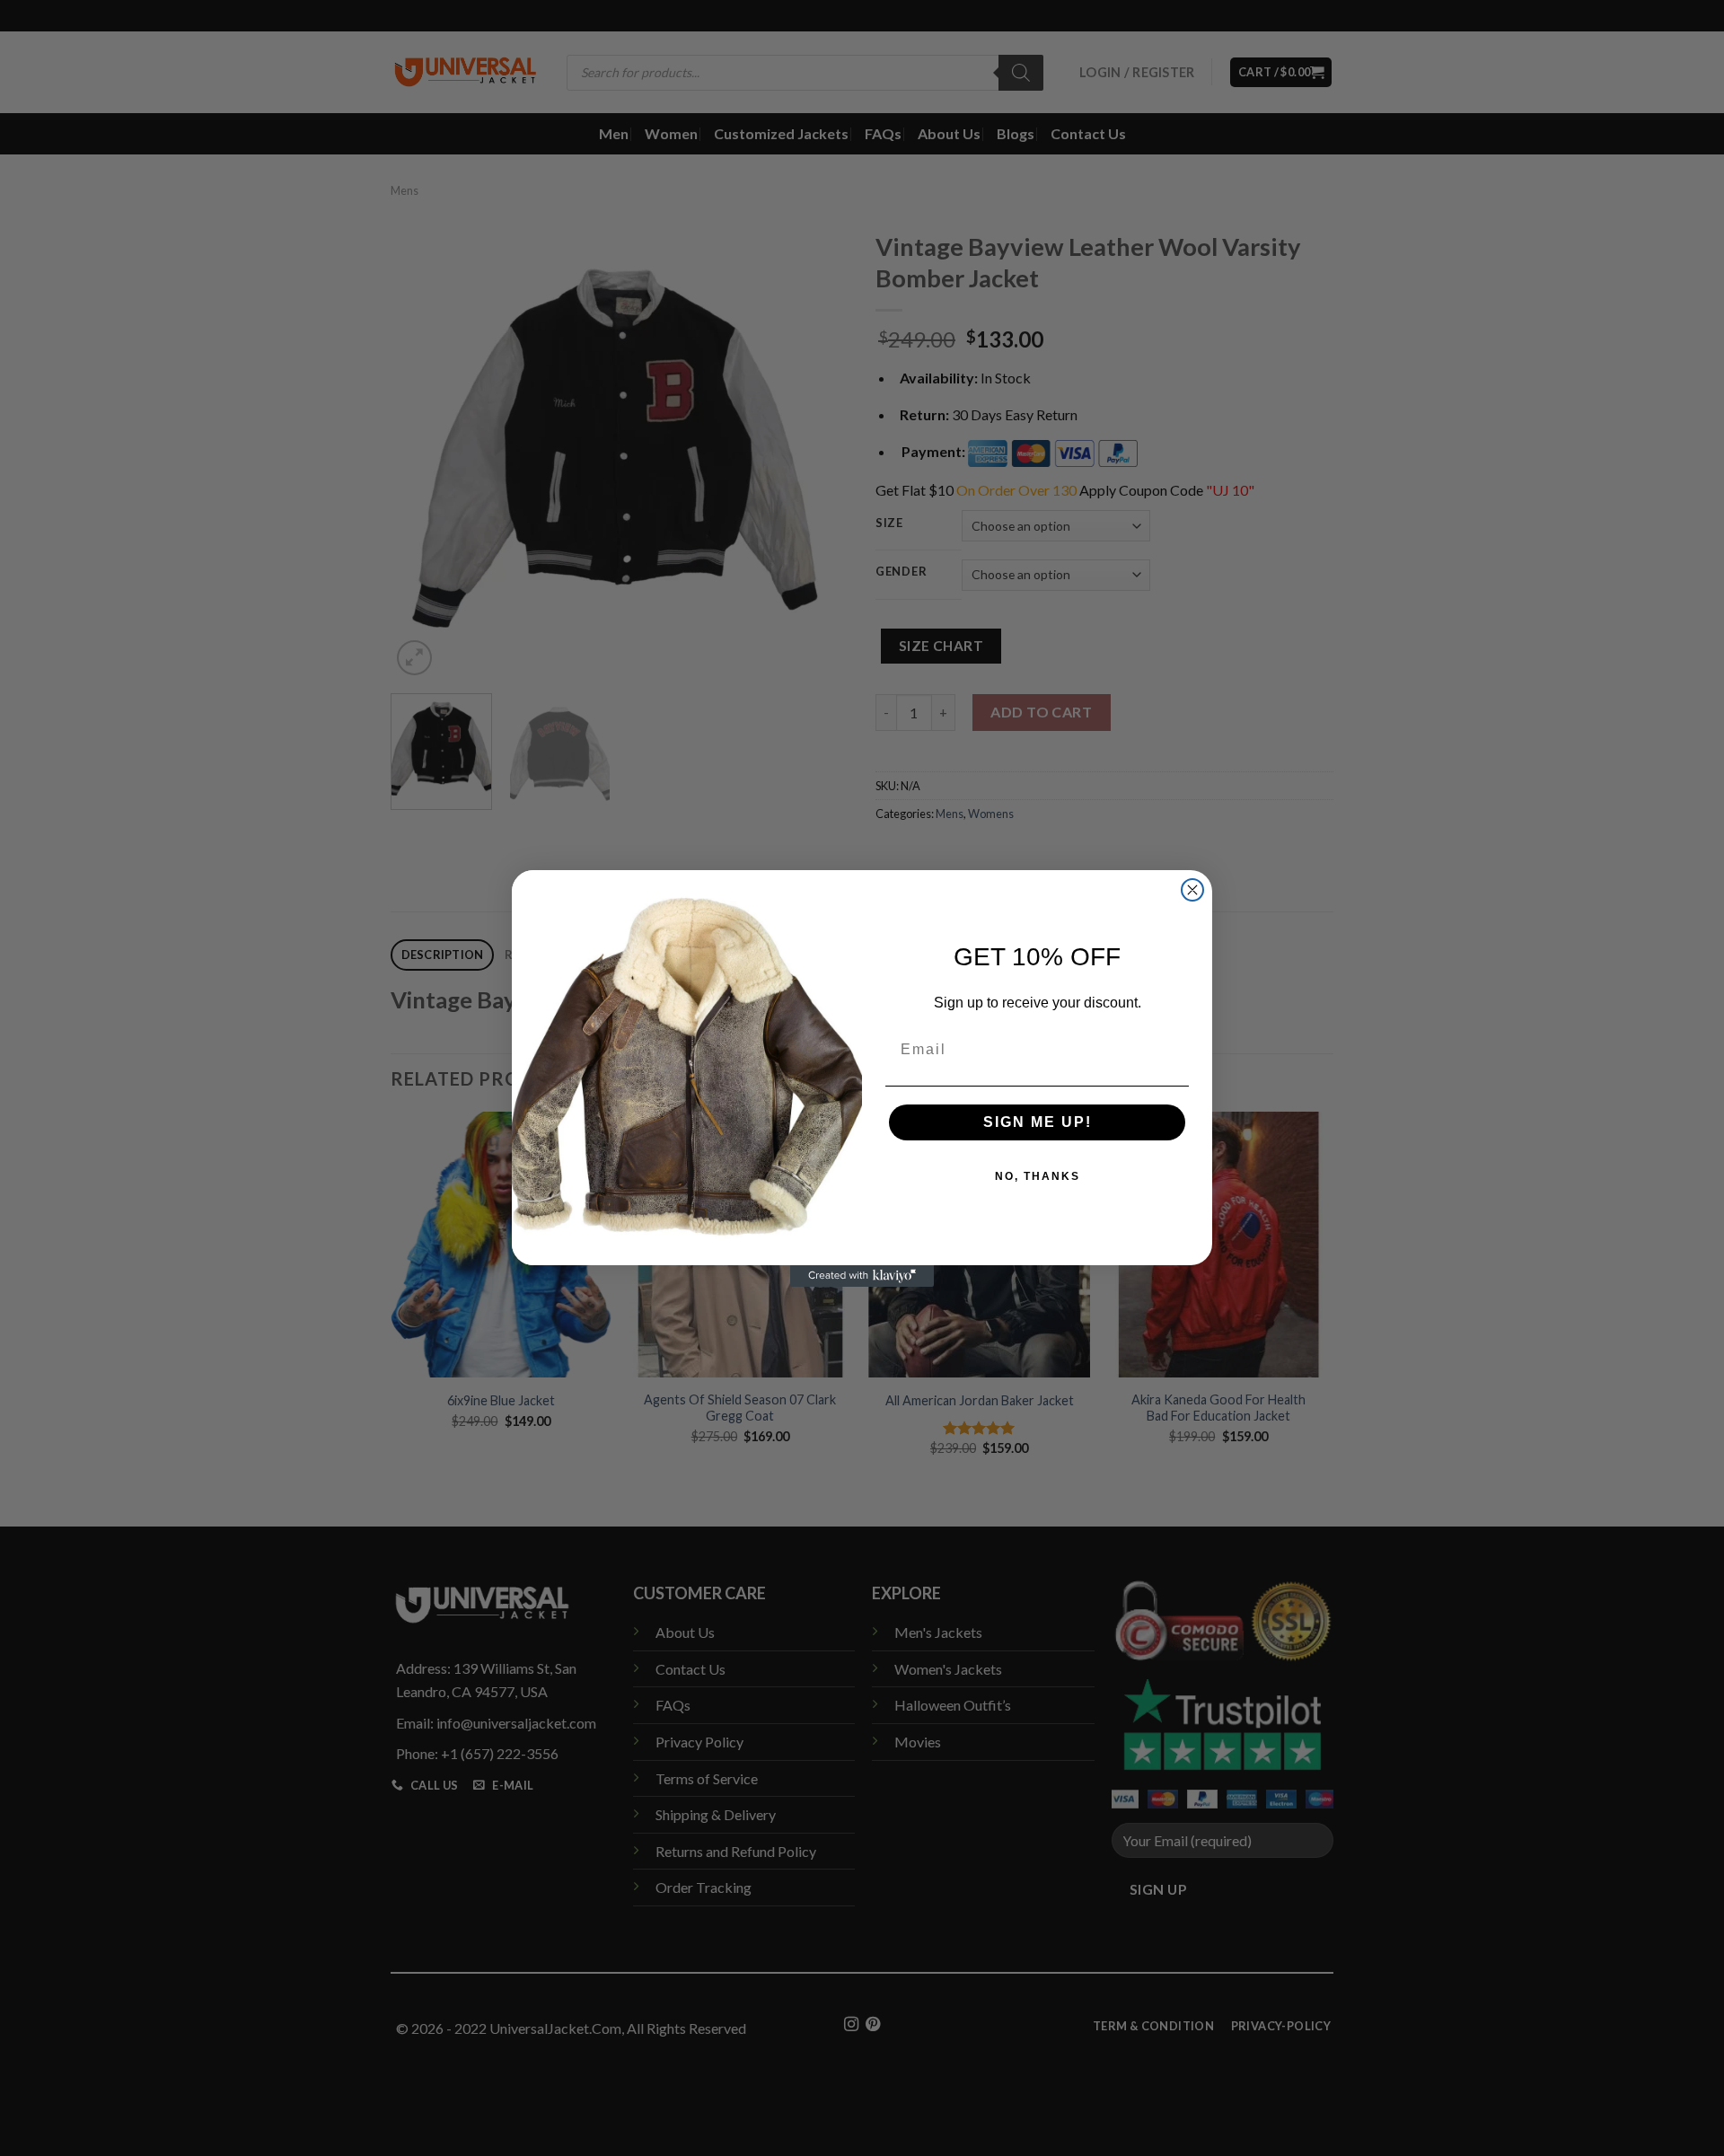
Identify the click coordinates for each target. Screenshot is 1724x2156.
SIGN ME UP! (1038, 1122)
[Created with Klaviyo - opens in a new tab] (862, 1276)
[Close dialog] (1192, 890)
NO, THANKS (1038, 1176)
